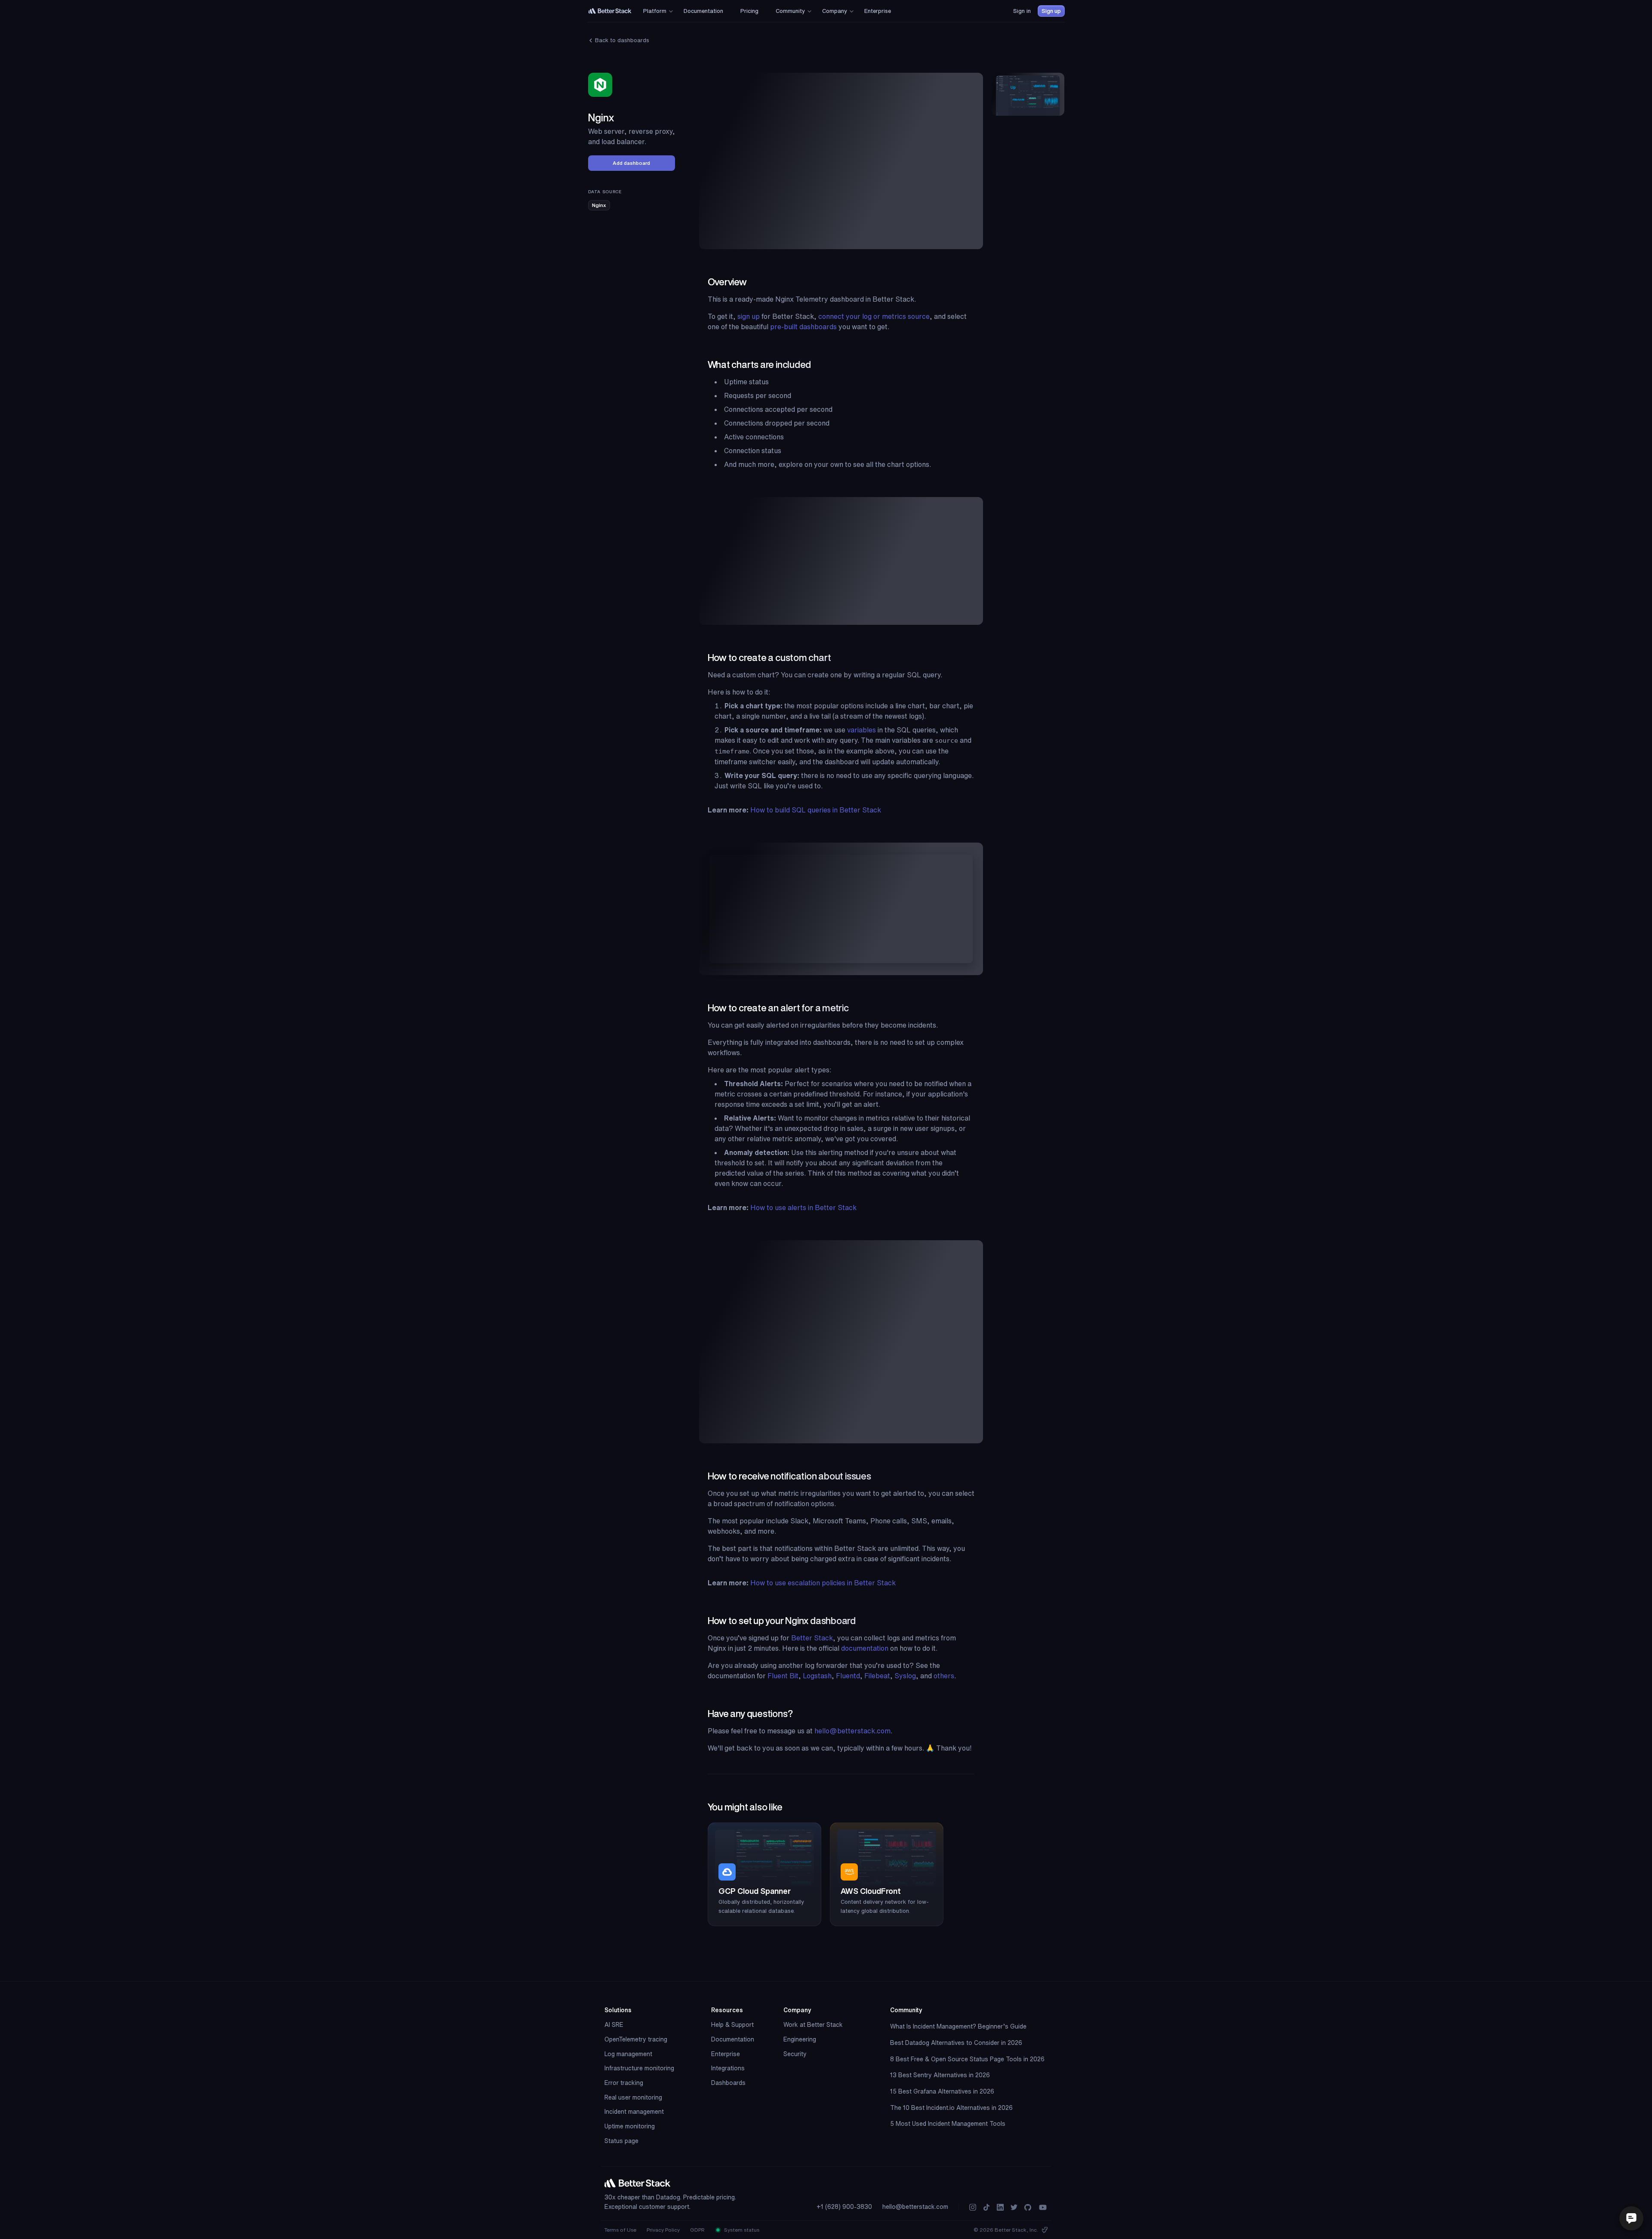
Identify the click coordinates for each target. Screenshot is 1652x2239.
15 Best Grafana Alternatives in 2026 (942, 2091)
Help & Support (732, 2025)
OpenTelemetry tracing (636, 2039)
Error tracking (624, 2083)
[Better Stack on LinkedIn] (1000, 2207)
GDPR (697, 2230)
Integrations (728, 2068)
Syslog (905, 1676)
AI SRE (614, 2025)
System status (741, 2230)
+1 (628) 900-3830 (844, 2207)
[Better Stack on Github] (1028, 2207)
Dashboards (728, 2083)
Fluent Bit (783, 1676)
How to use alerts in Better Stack (803, 1208)
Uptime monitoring (630, 2126)
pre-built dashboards (803, 327)
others (944, 1676)
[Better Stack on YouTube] (1043, 2207)
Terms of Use (620, 2230)
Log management (628, 2054)
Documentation (733, 2039)
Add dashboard (631, 163)
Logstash (817, 1676)
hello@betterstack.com (852, 1731)
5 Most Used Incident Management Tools (948, 2124)
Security (795, 2054)
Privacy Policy (663, 2230)
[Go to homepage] (610, 11)
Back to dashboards (621, 40)
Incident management (634, 2112)
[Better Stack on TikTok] (986, 2207)
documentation (865, 1648)
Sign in (1022, 11)
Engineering (800, 2039)
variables (861, 730)
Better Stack (812, 1638)
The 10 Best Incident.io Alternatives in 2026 (951, 2108)
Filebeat (877, 1676)
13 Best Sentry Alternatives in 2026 (940, 2075)
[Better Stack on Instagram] (973, 2207)
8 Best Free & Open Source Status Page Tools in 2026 (967, 2059)
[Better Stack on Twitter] (1014, 2207)
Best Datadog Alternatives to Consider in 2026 (956, 2043)
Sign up (1051, 11)
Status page (621, 2141)
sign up (749, 316)
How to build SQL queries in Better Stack (816, 810)
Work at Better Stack (813, 2025)
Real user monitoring (633, 2097)
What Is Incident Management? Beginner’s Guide (958, 2026)
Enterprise (726, 2054)
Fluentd (848, 1676)
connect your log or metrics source (874, 316)
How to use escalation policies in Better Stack (823, 1583)
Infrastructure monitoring (639, 2068)
